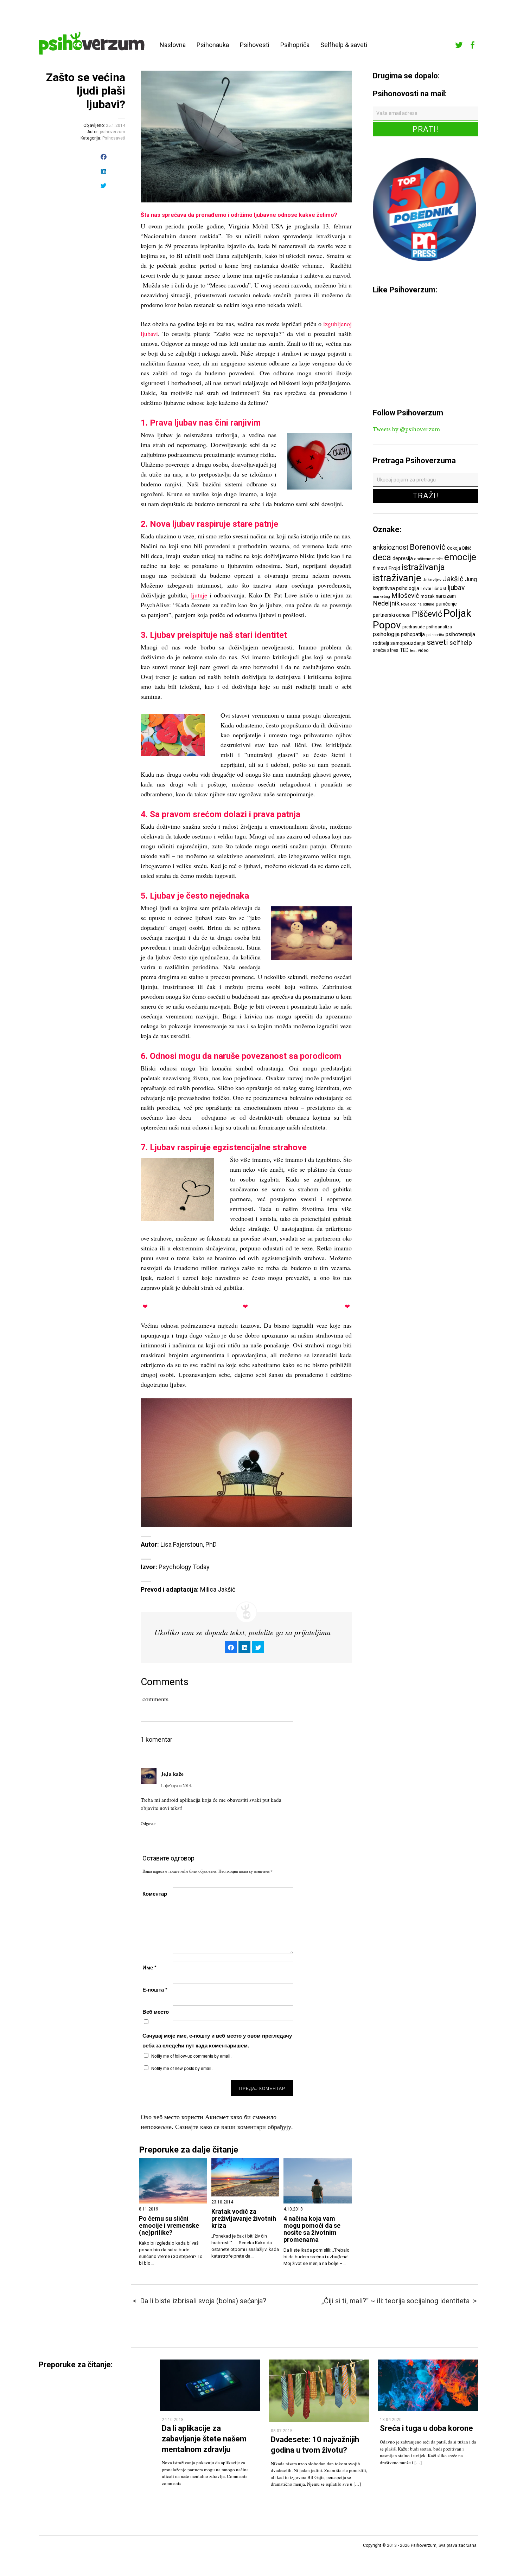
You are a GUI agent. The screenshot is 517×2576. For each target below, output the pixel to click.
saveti (438, 642)
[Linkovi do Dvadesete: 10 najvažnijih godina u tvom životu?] (319, 2420)
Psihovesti (255, 45)
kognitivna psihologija (396, 588)
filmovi (380, 568)
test (413, 651)
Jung (471, 579)
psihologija (386, 634)
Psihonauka (213, 45)
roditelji (381, 643)
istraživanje (397, 578)
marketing (381, 597)
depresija (403, 558)
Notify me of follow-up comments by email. (191, 2056)
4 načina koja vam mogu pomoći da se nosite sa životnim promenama (312, 2229)
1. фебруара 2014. (176, 1785)
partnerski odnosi (392, 615)
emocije (460, 557)
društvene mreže (429, 559)
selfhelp (461, 643)
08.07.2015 (282, 2431)
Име (149, 1967)
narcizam (446, 596)
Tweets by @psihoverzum (406, 429)
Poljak (457, 613)
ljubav (456, 588)
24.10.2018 (173, 2420)
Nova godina (411, 604)
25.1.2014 (116, 125)
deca (382, 557)
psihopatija (413, 634)
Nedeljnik (386, 603)
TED (404, 650)
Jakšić (453, 579)
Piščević (427, 614)
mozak (427, 596)
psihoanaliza (439, 627)
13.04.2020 (391, 2420)
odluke (429, 604)
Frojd (394, 568)
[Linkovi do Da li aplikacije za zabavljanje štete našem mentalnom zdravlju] (210, 2409)
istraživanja (423, 567)
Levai (426, 588)
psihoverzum (113, 132)
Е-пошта (155, 1989)
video (423, 650)
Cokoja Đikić (459, 548)
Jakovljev (432, 580)
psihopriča (435, 635)
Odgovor (148, 1823)
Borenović (428, 547)
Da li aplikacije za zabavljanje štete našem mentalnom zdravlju (204, 2439)
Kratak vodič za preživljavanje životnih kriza (244, 2219)
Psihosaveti (114, 138)
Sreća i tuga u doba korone (426, 2428)
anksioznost (391, 547)
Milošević (405, 596)
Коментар (155, 1894)
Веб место (156, 2012)
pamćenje (446, 604)
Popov (387, 625)
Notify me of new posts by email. (182, 2068)
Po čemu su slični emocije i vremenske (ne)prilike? (169, 2226)
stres (393, 650)
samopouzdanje (408, 643)
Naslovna (173, 45)
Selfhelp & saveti (344, 45)
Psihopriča (295, 45)
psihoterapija (460, 634)
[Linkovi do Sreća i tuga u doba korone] (428, 2409)
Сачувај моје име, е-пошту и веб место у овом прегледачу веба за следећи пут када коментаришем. (217, 2040)
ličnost (439, 588)
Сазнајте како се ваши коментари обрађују (233, 2127)
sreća (379, 650)
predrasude (414, 627)
